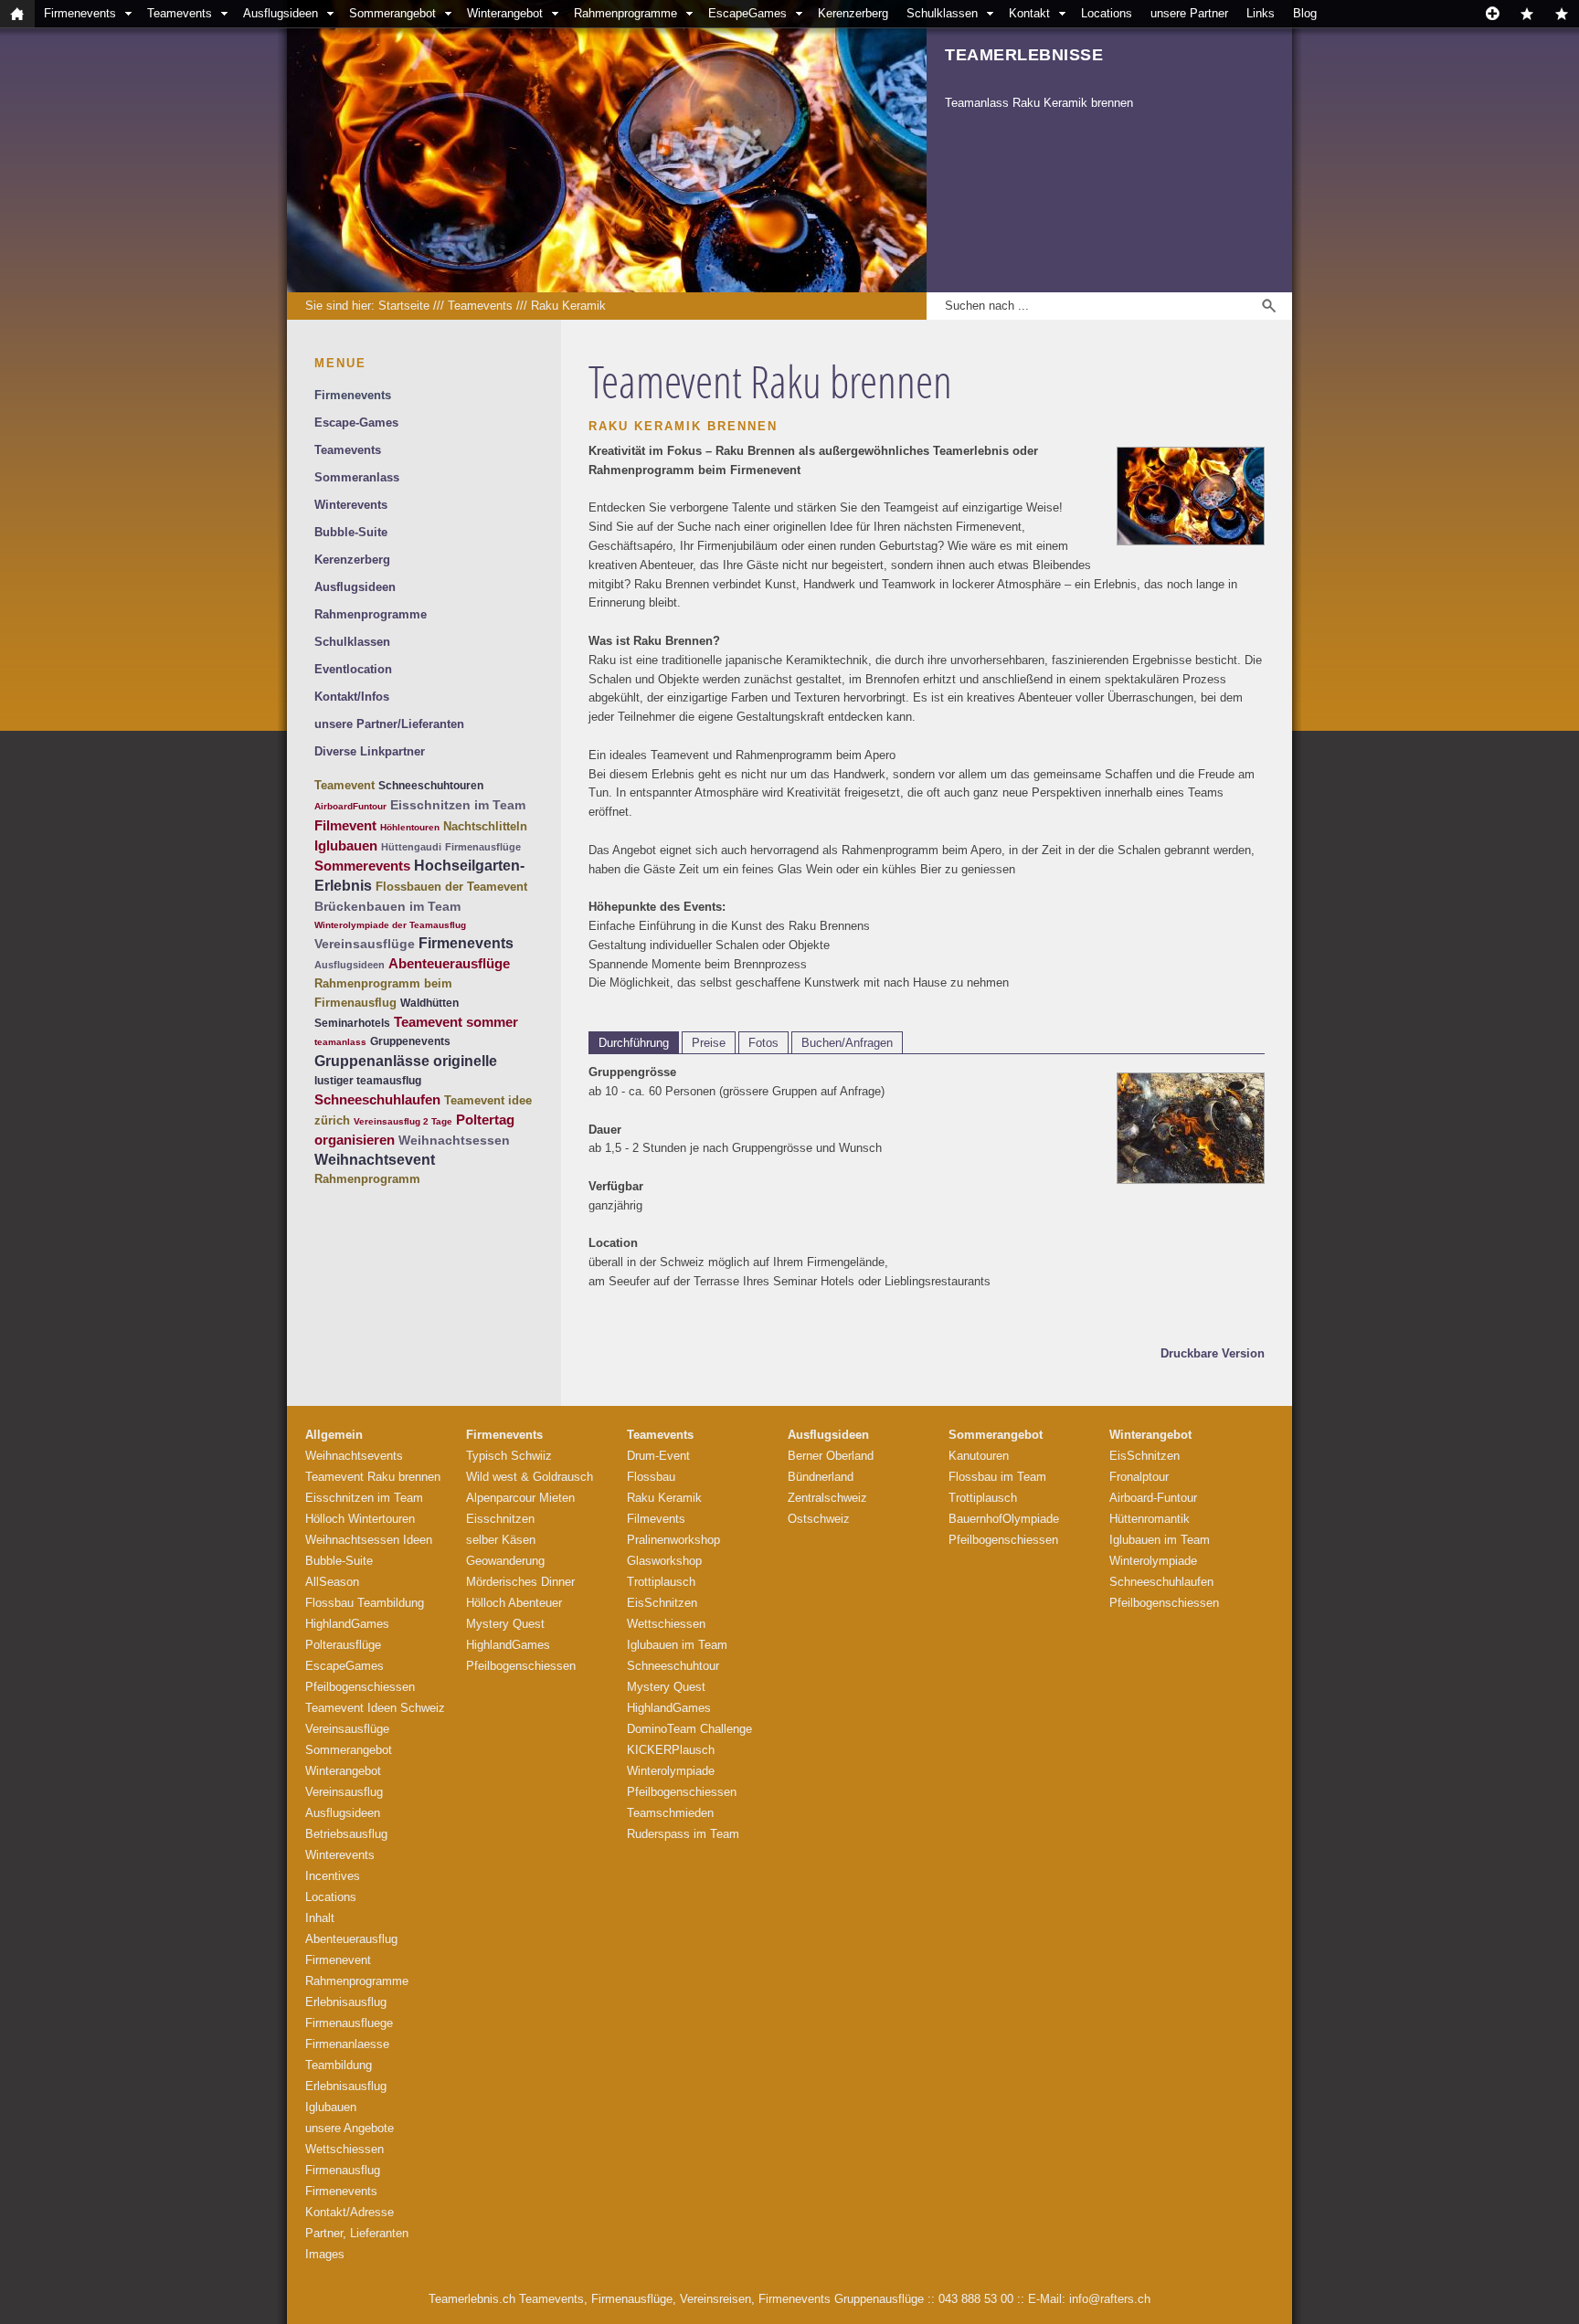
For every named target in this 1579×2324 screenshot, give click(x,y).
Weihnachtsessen (454, 1140)
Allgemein (334, 1435)
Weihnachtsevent (375, 1160)
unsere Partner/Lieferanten (389, 724)
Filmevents (656, 1519)
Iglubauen (346, 845)
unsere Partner (1189, 13)
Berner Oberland (831, 1456)
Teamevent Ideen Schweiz (375, 1708)
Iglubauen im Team (677, 1645)
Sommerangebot (392, 13)
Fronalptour (1139, 1477)
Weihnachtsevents (354, 1456)
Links (1261, 13)
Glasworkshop (664, 1561)
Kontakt (1029, 13)
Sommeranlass (357, 477)
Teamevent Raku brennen (373, 1477)
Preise (709, 1043)
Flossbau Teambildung (365, 1603)
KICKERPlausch (671, 1750)
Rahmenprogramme (625, 13)
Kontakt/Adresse (350, 2212)
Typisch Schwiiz (509, 1456)
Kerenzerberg (853, 13)
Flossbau (651, 1477)
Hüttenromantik (1150, 1519)
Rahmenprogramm (367, 1179)
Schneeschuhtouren (431, 786)
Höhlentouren (410, 827)
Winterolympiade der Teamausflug (390, 925)
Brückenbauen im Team (387, 906)
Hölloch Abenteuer (514, 1603)
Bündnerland (821, 1477)
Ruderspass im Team (683, 1834)
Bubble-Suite (351, 532)
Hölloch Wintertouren (360, 1519)
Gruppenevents (410, 1041)
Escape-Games (356, 423)
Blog (1305, 13)
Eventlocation (353, 669)
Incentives (333, 1876)
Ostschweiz (819, 1519)
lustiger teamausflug (368, 1081)
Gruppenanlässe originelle (406, 1061)
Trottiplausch (661, 1582)
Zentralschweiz (827, 1498)
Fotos (763, 1043)
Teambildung (339, 2065)
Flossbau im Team (997, 1477)
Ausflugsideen (281, 13)
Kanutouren (979, 1456)
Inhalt (320, 1918)
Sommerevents (362, 866)
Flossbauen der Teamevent (451, 887)
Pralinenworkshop (673, 1540)
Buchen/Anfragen (847, 1043)
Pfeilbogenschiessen (360, 1687)
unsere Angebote (350, 2128)
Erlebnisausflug (346, 2002)
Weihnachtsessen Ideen (369, 1540)
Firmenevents (80, 13)
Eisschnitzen (500, 1519)
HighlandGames (347, 1624)
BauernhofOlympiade (1004, 1519)
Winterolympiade (671, 1771)
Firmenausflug (343, 2170)
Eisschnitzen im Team (458, 805)
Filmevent (345, 825)
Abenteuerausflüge (449, 963)
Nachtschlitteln (485, 826)
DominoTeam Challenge (689, 1729)
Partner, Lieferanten (357, 2233)
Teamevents (180, 13)
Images (325, 2254)
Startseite (404, 306)
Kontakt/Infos (352, 697)
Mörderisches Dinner (520, 1582)
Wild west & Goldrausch (530, 1477)
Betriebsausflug (346, 1834)
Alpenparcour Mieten (520, 1498)
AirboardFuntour (350, 806)
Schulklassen (942, 13)
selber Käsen (501, 1540)
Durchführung (634, 1043)
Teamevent (344, 785)
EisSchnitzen (662, 1603)
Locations (1107, 13)
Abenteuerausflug (351, 1939)
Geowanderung (505, 1561)
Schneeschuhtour (673, 1666)
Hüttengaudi (411, 847)
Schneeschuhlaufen (377, 1099)
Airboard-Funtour (1153, 1498)
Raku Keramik (568, 306)
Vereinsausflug (344, 1792)
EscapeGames (747, 13)
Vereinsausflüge (365, 944)
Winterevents (351, 505)
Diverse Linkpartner (370, 751)
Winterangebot (505, 13)
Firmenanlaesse (347, 2044)
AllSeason (332, 1582)
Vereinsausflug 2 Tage (403, 1121)
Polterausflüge (343, 1645)
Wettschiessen (344, 2149)
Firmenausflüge (483, 847)
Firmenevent (338, 1960)
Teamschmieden (670, 1813)
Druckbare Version (1213, 1353)
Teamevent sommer (456, 1022)
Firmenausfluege (349, 2023)
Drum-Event (658, 1456)
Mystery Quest (505, 1624)
